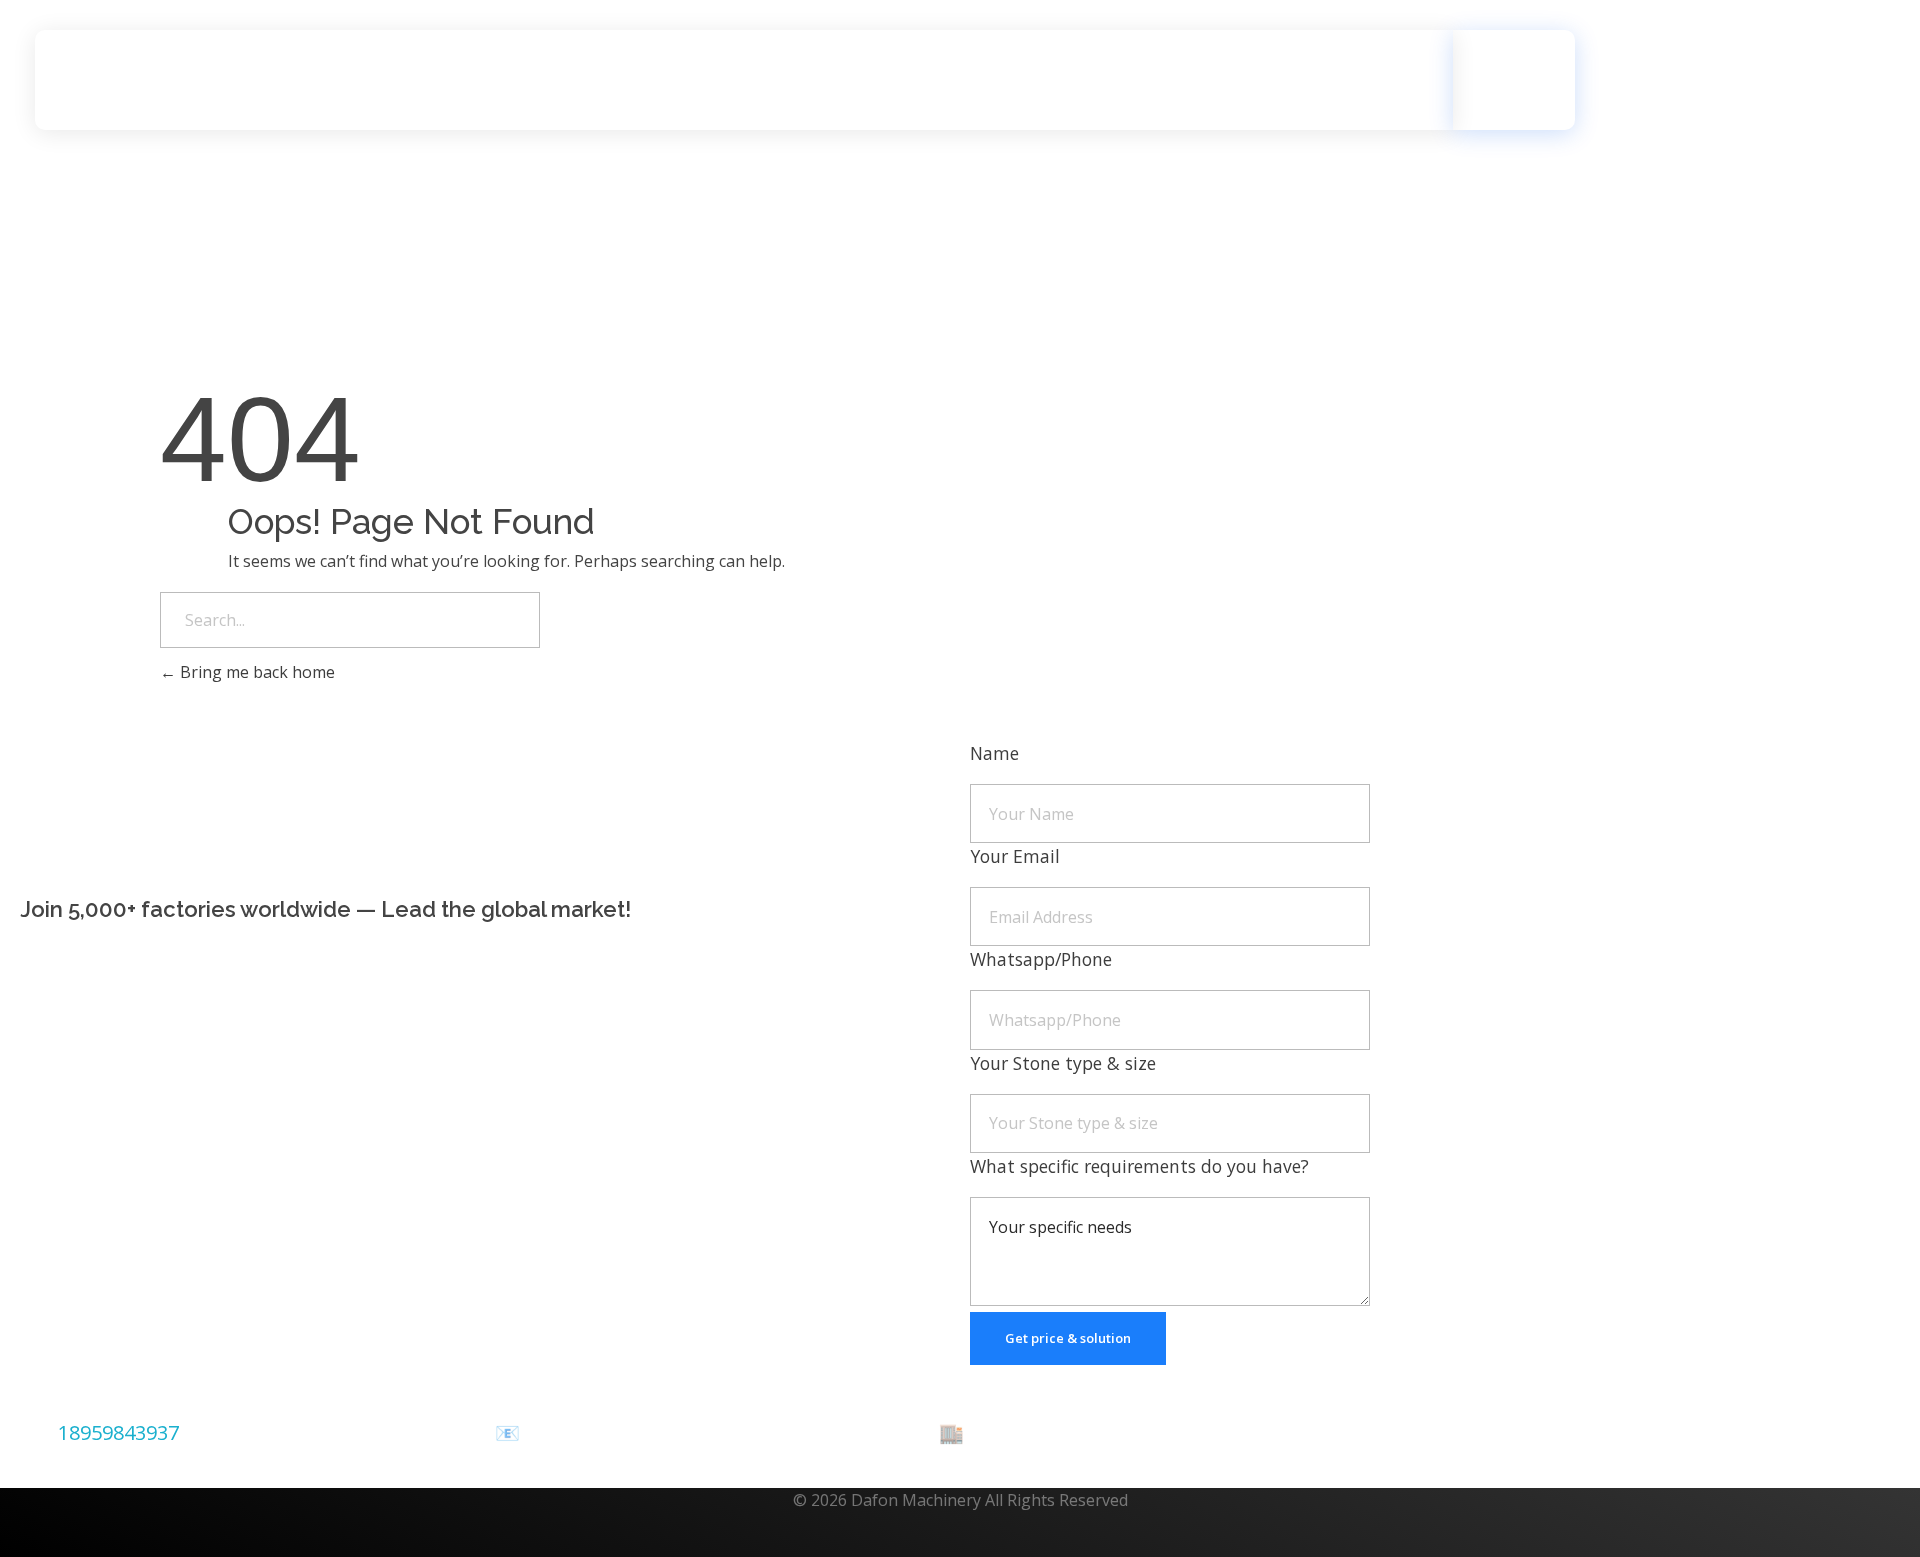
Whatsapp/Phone (1041, 959)
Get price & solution (1068, 1338)
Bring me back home (255, 672)
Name (994, 753)
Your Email (1015, 856)
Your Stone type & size (1063, 1063)
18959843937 (118, 1432)
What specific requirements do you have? (1139, 1166)
